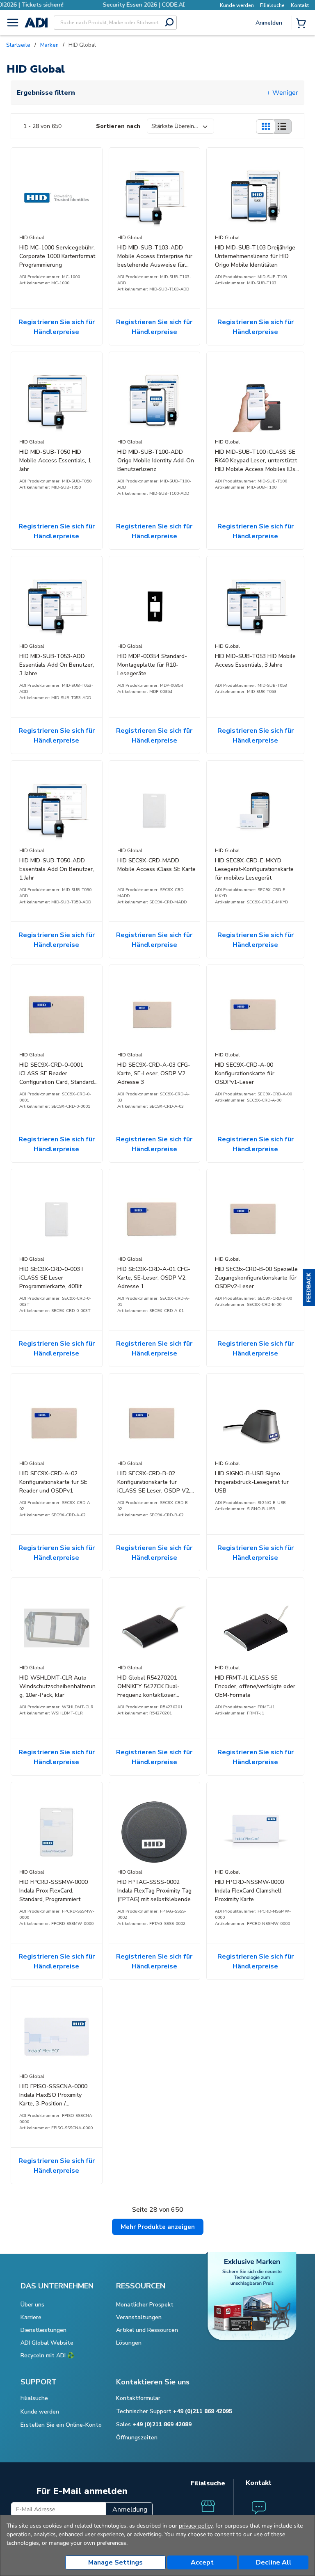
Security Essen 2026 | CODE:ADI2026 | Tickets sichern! (92, 5)
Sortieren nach (118, 126)
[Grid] (265, 127)
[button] (309, 1288)
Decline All (274, 2562)
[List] (282, 127)
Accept (202, 2562)
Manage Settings (115, 2562)
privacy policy (196, 2526)
